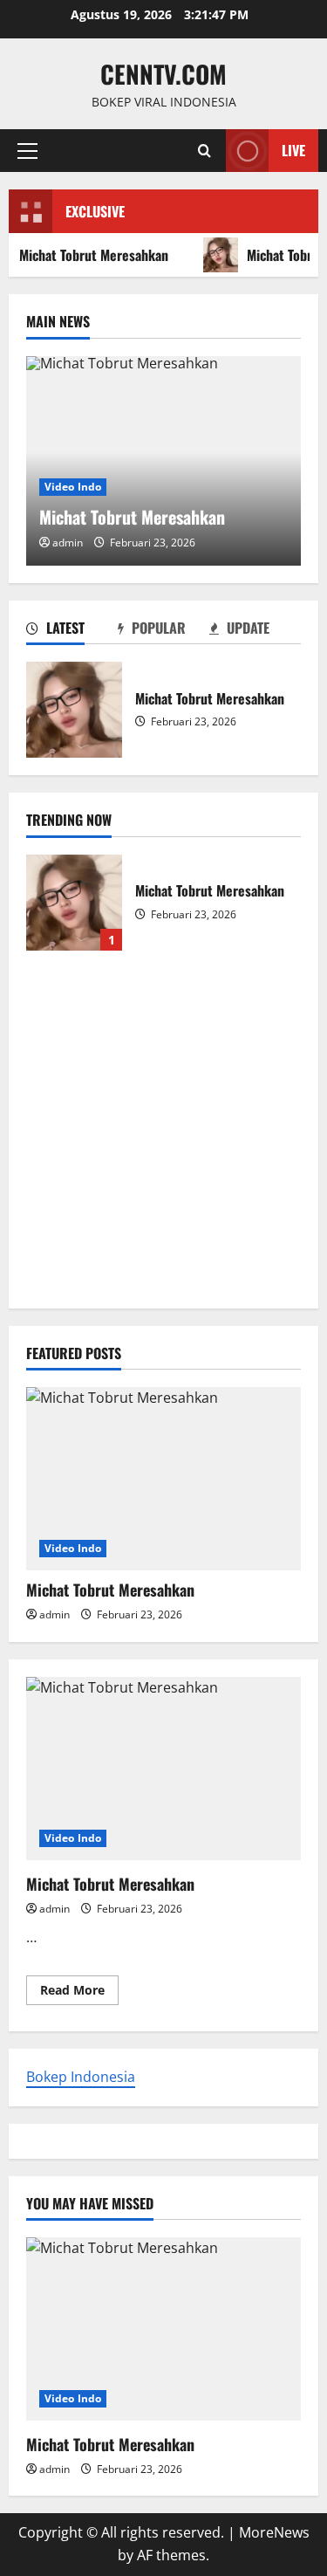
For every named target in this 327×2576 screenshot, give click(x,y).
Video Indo (73, 487)
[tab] (72, 631)
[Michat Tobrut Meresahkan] (163, 1479)
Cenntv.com (163, 74)
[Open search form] (204, 151)
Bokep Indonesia (81, 2077)
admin (68, 543)
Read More (79, 1993)
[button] (27, 151)
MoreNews (274, 2532)
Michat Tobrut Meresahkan (74, 710)
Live (293, 150)
